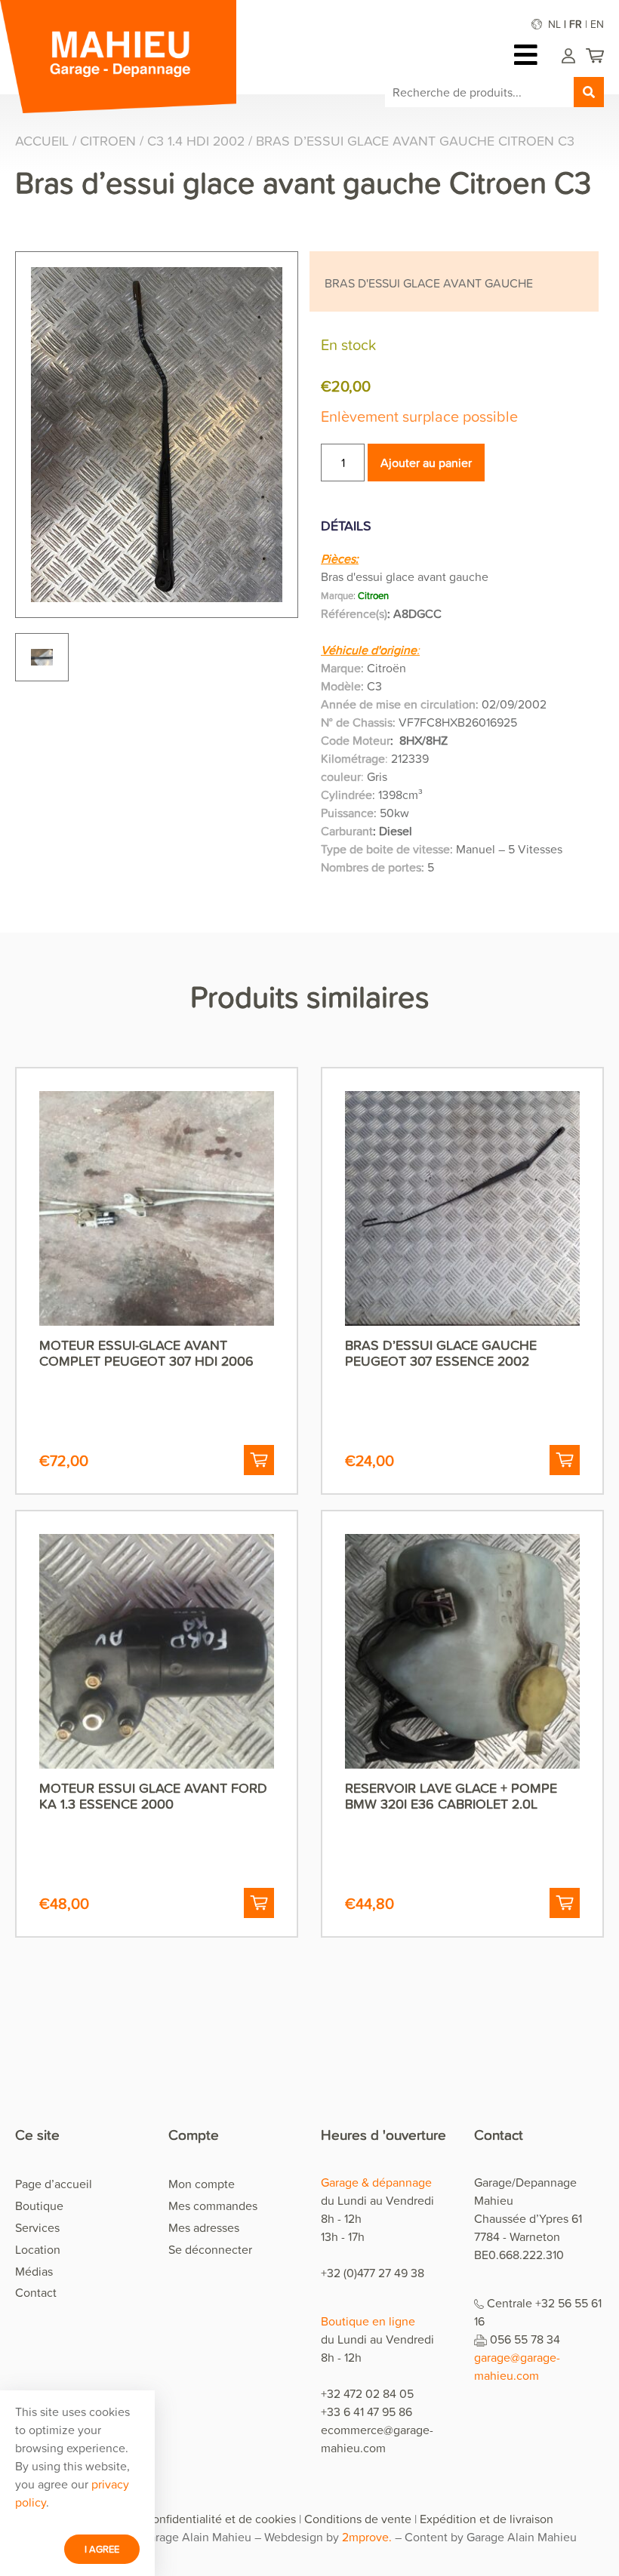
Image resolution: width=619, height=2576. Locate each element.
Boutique (39, 2206)
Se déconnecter (210, 2249)
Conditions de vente (358, 2519)
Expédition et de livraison (487, 2519)
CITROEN (108, 141)
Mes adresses (204, 2227)
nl (554, 24)
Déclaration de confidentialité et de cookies (181, 2519)
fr (576, 24)
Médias (34, 2271)
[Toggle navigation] (530, 55)
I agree (102, 2549)
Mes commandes (213, 2206)
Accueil (42, 141)
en (597, 24)
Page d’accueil (54, 2184)
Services (37, 2227)
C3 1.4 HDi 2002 (196, 141)
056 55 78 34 (525, 2339)
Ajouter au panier (426, 463)
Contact (36, 2292)
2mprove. (367, 2537)
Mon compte (202, 2184)
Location (38, 2249)
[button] (259, 1460)
